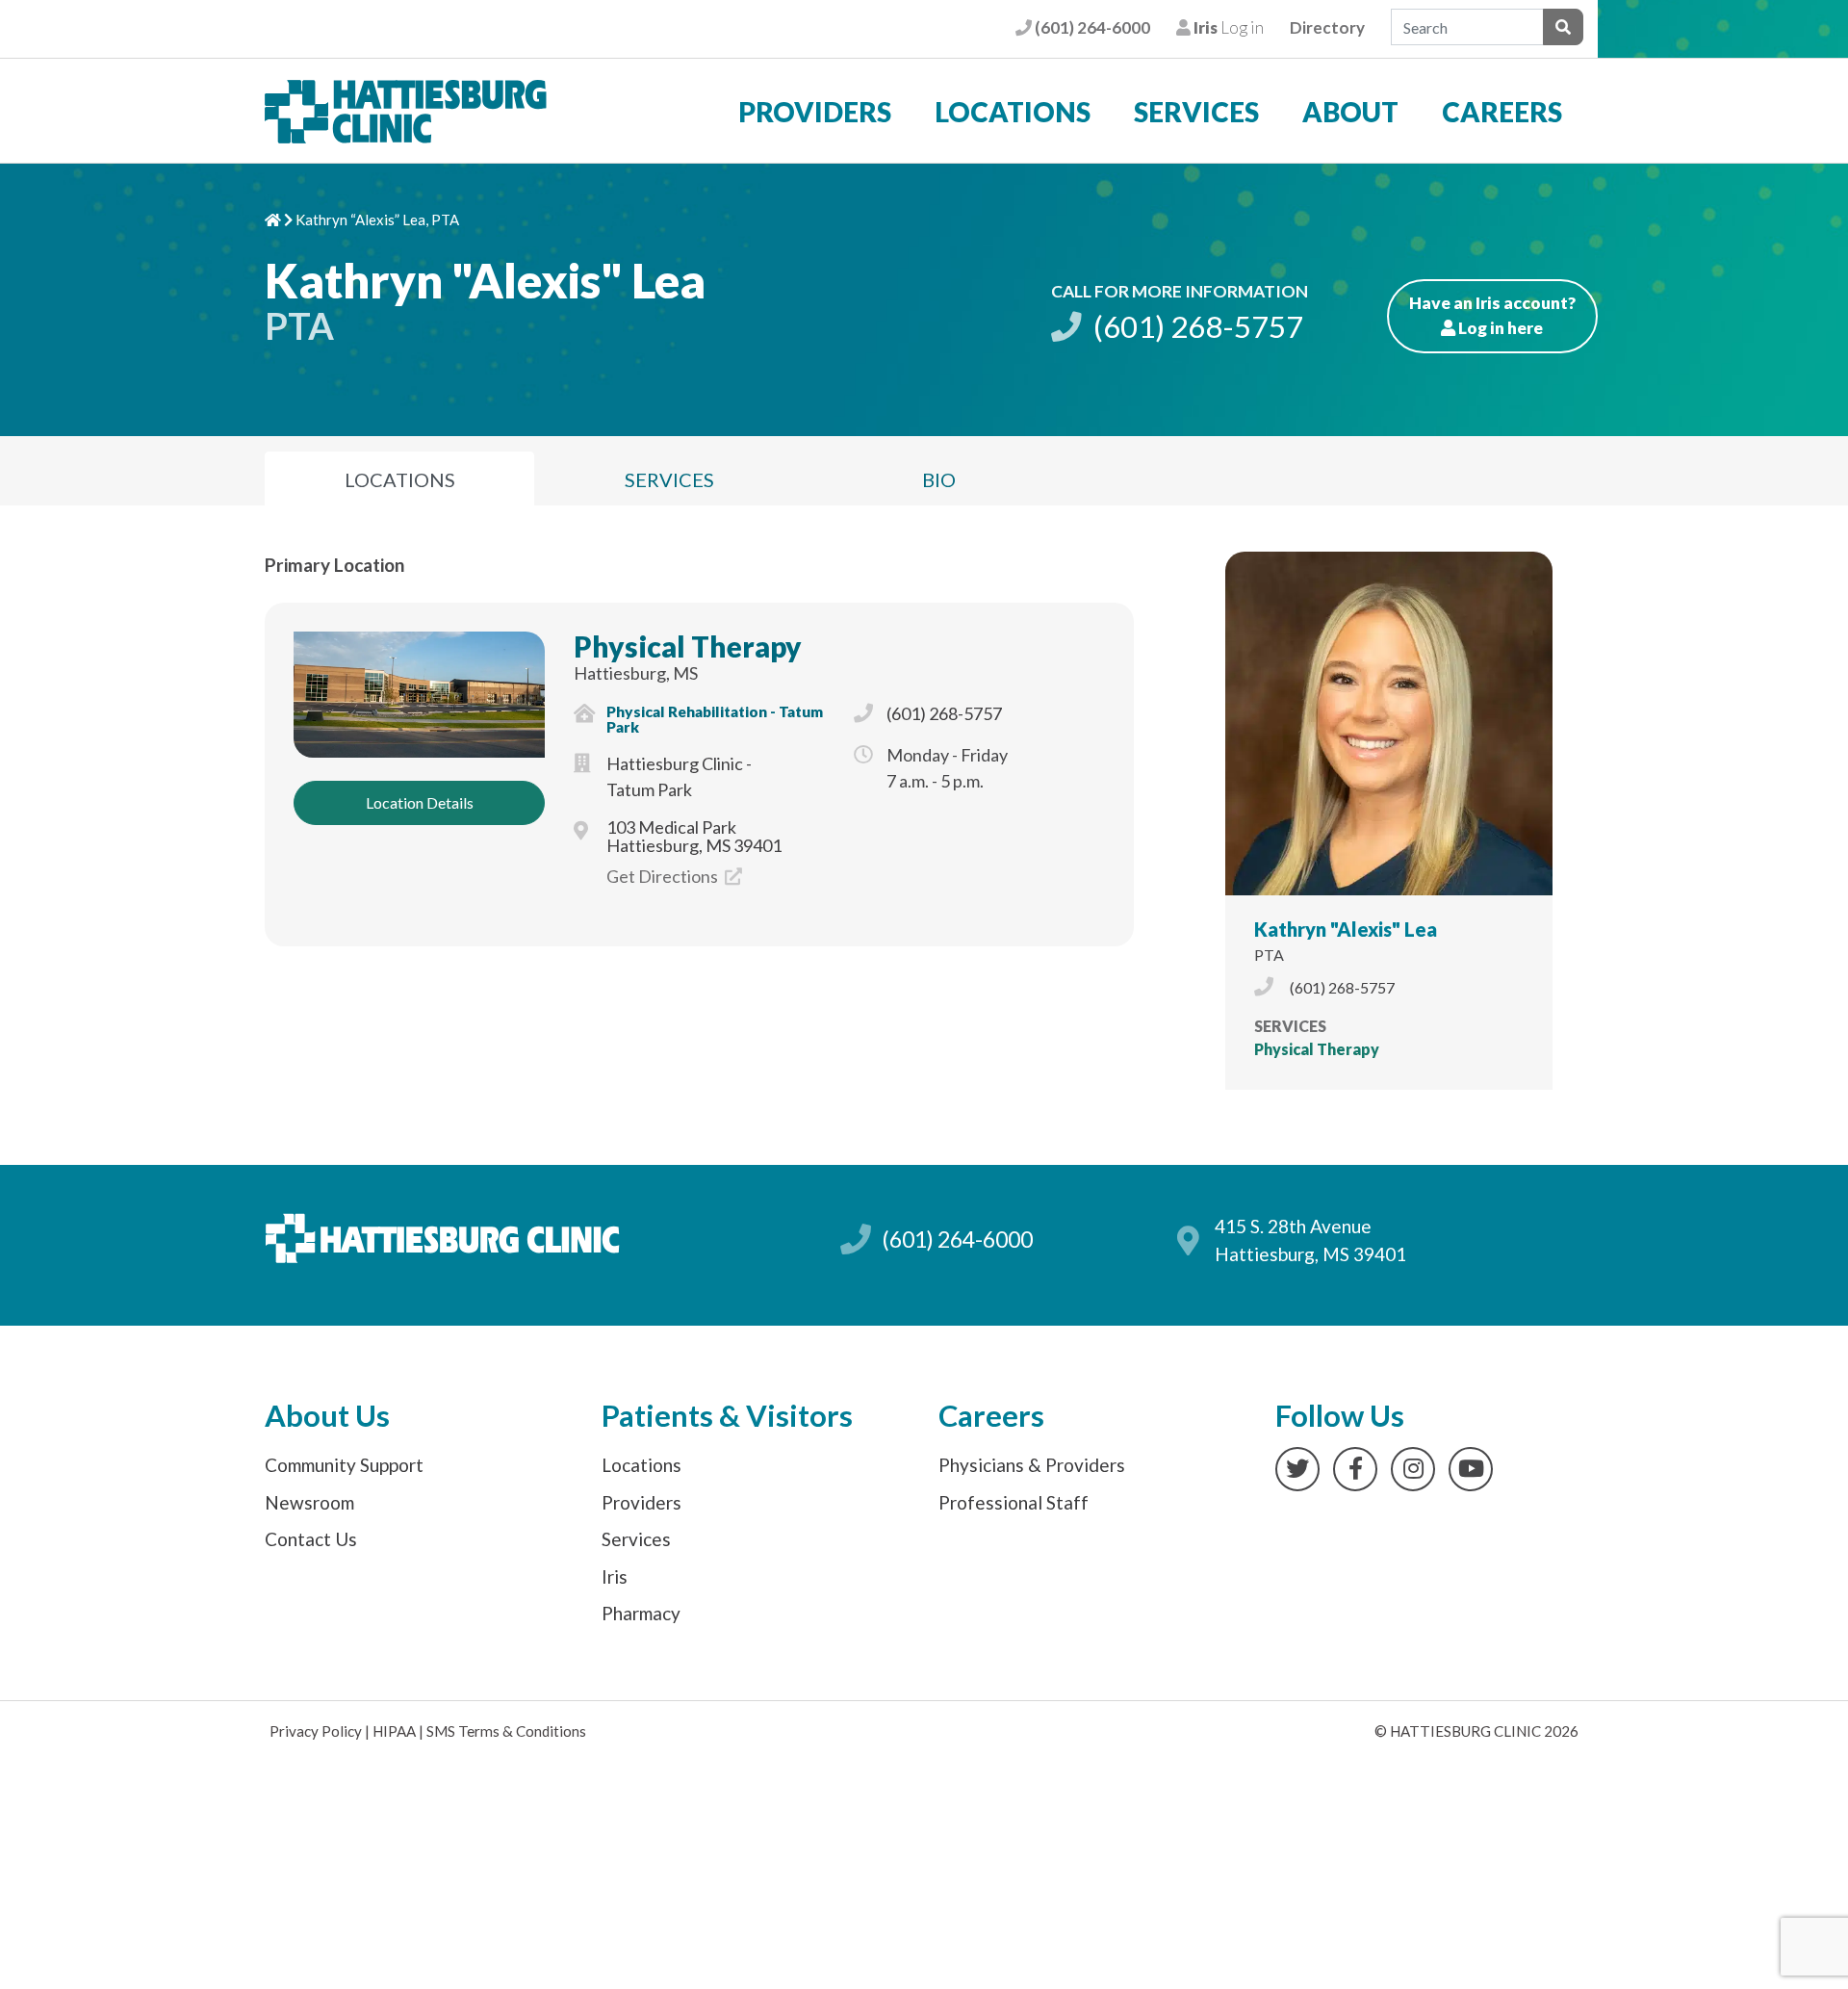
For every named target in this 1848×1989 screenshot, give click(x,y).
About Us (327, 1416)
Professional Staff (1014, 1502)
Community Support (344, 1465)
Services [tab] (669, 479)
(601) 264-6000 (1091, 27)
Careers (1502, 112)
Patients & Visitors (727, 1416)
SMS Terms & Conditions (506, 1731)
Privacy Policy (316, 1731)
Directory (1327, 27)
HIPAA (394, 1731)
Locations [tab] (400, 479)
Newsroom (309, 1502)
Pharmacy (641, 1613)
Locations (1013, 112)
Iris (615, 1576)
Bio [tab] (939, 479)
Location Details (420, 802)
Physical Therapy (688, 646)
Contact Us (311, 1539)
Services (1196, 112)
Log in (1227, 27)
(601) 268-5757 (1195, 326)
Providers (815, 112)
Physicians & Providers (1032, 1465)
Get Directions (664, 876)
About (1350, 112)
